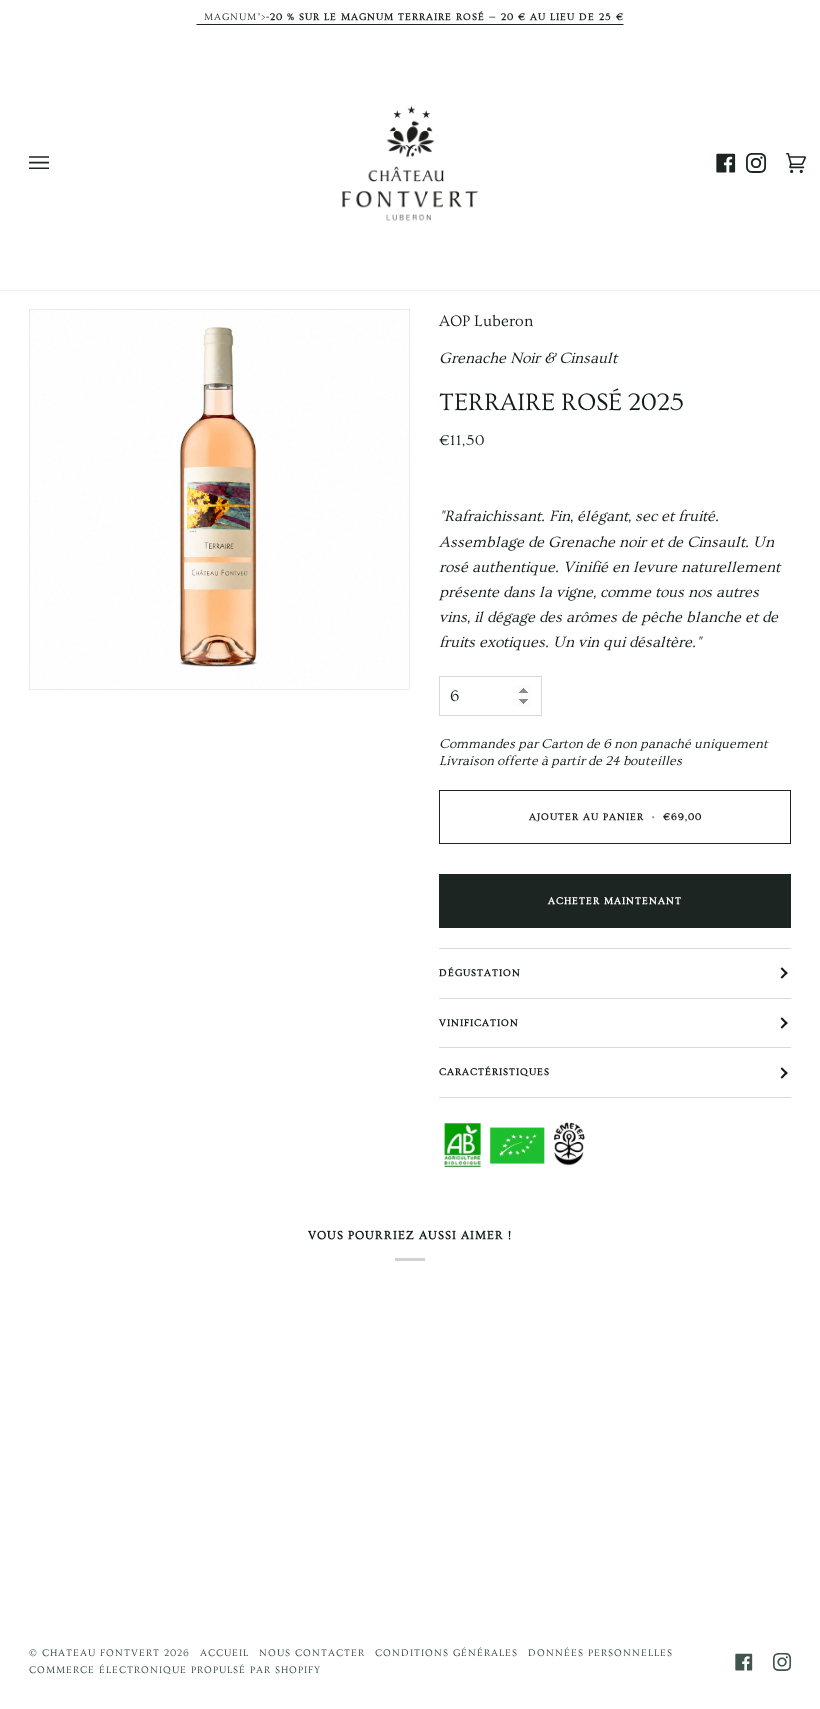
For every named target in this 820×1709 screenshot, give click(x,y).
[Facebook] (744, 1662)
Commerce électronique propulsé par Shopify (175, 1670)
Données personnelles (600, 1653)
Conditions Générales (446, 1653)
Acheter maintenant (615, 901)
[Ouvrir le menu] (59, 163)
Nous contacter (312, 1653)
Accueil (224, 1653)
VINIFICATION (479, 1023)
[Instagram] (782, 1662)
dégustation (480, 973)
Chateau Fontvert (101, 1653)
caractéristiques (494, 1072)
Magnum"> (410, 17)
